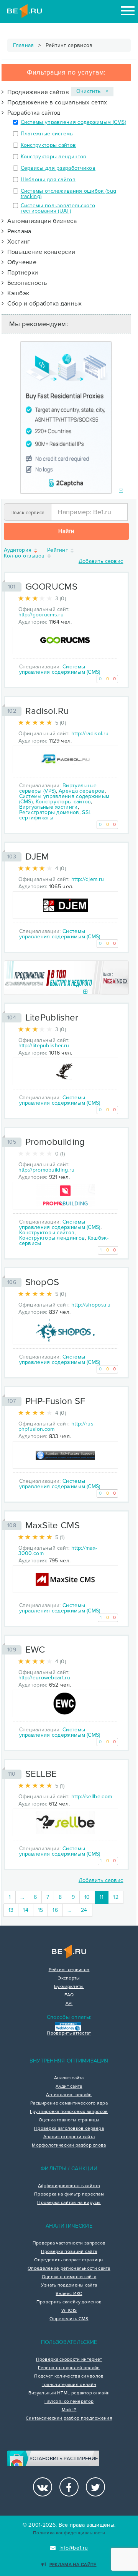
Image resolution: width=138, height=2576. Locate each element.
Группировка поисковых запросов (69, 2112)
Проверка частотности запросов (69, 2243)
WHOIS (69, 2311)
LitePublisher (52, 1018)
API (69, 2004)
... (22, 1897)
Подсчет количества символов (69, 2376)
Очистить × (92, 91)
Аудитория (19, 550)
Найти (66, 531)
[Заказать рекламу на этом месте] (121, 491)
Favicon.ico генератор (69, 2402)
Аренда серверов (82, 791)
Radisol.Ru (47, 711)
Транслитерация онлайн (69, 2385)
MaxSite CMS (53, 1525)
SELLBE (41, 1774)
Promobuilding (55, 1142)
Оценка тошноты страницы (69, 2120)
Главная (24, 45)
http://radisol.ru (90, 734)
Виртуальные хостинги (48, 807)
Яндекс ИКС (69, 2294)
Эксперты (69, 1978)
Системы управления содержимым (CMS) (74, 122)
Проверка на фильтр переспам (69, 2194)
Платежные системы (47, 134)
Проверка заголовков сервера (69, 2129)
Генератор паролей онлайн (69, 2368)
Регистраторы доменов (49, 812)
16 (55, 1910)
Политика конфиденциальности (69, 2533)
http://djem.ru (88, 879)
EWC (35, 1650)
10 (87, 1897)
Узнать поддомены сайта (69, 2285)
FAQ (69, 1995)
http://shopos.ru (91, 1305)
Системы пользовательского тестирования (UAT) (58, 208)
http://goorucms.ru (41, 615)
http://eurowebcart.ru (44, 1678)
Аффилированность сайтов (69, 2186)
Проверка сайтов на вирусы (69, 2203)
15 (41, 1910)
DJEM (37, 857)
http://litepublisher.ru (44, 1046)
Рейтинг (58, 550)
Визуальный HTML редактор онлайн (69, 2393)
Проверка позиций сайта (69, 2252)
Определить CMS (69, 2319)
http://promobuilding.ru (47, 1170)
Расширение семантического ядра (69, 2103)
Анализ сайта (69, 2078)
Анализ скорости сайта (69, 2137)
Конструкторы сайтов (48, 145)
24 (84, 1910)
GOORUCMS (51, 587)
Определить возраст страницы (69, 2260)
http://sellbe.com (92, 1797)
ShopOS (42, 1282)
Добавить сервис (101, 561)
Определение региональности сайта (69, 2269)
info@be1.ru (74, 2548)
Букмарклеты (69, 1987)
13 (11, 1910)
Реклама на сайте (73, 2565)
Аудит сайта (69, 2087)
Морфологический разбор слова (69, 2145)
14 (26, 1910)
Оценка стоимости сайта (69, 2277)
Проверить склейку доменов (69, 2302)
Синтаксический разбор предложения (69, 2418)
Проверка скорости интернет (69, 2360)
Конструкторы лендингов (54, 157)
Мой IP (69, 2410)
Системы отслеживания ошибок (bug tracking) (69, 194)
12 (116, 1897)
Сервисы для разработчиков (58, 168)
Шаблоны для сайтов (48, 180)
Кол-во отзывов (25, 556)
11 (104, 1897)
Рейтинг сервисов (69, 1970)
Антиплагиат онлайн (69, 2095)
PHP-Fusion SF (55, 1401)
